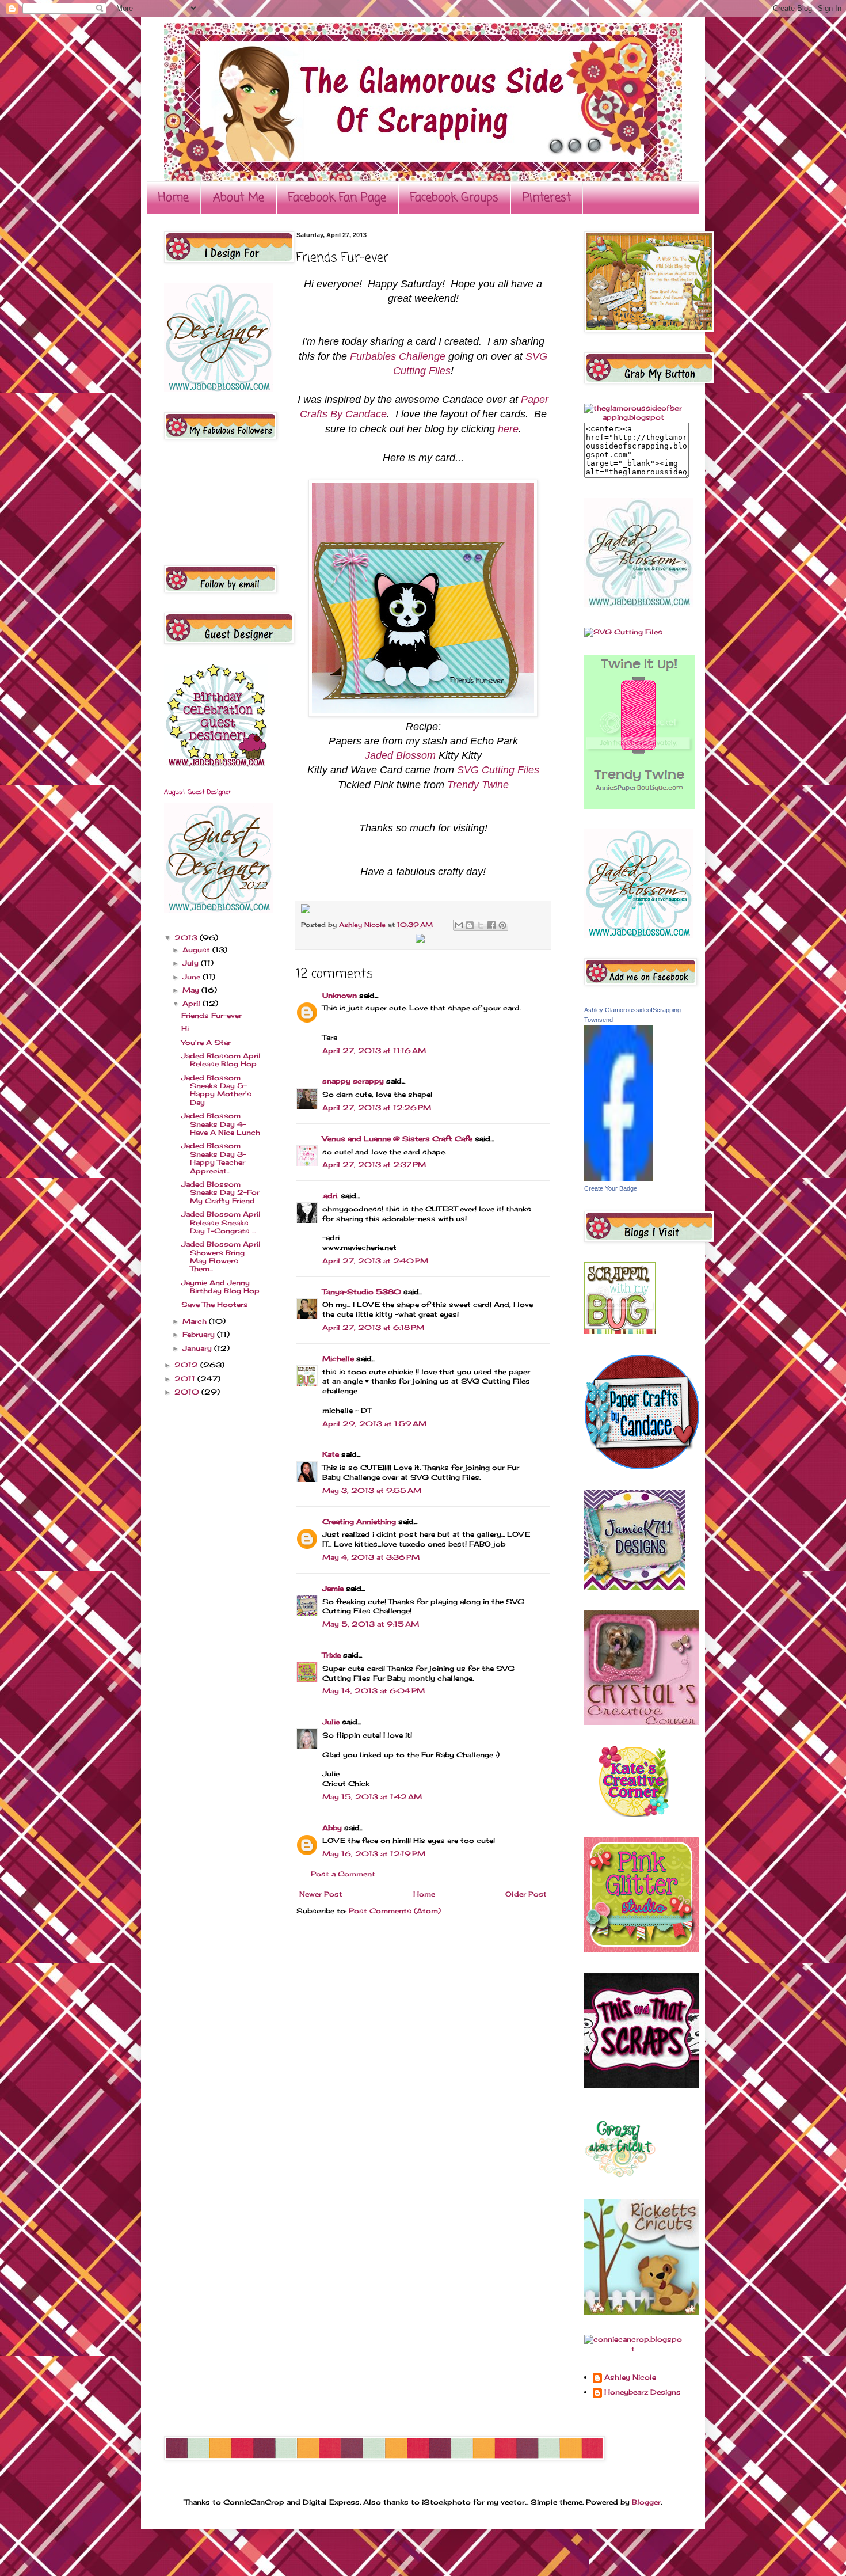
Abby (332, 1828)
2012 (187, 1365)
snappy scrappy (353, 1081)
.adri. (330, 1196)
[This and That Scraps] (642, 2085)
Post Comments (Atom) (395, 1911)
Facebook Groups (454, 198)
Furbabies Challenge (398, 356)
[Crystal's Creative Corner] (642, 1722)
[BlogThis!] (470, 925)
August (197, 950)
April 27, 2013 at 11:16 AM (374, 1050)
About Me (239, 198)
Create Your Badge (611, 1188)
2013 (187, 938)
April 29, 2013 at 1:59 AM (374, 1424)
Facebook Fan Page (337, 198)
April (193, 1003)
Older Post (526, 1894)
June (193, 977)
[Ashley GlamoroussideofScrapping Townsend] (619, 1179)
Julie (331, 1722)
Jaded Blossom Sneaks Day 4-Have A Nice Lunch (221, 1124)
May (192, 990)
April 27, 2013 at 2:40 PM (375, 1261)
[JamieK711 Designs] (634, 1588)
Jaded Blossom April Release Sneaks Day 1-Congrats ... (221, 1222)
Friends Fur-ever (211, 1015)
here (508, 429)
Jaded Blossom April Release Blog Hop (221, 1060)
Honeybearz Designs (643, 2392)
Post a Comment (343, 1874)
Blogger (646, 2502)
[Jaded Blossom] (219, 390)
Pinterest (547, 198)
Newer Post (321, 1894)
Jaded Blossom (400, 755)
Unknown (340, 995)
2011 (186, 1379)
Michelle (338, 1359)
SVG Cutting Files (498, 770)
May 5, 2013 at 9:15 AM (371, 1624)
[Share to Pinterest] (502, 925)
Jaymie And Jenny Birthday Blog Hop (220, 1287)
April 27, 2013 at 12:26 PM (377, 1107)
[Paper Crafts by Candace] (642, 1467)
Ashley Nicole (363, 925)
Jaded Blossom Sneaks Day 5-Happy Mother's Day (216, 1090)
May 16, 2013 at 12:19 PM (374, 1854)
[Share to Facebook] (491, 925)
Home (174, 198)
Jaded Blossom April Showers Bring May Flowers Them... (221, 1256)
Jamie (333, 1588)
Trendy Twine (478, 785)
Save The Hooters (215, 1304)
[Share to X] (481, 925)
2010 (188, 1392)
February (200, 1334)
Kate (331, 1454)
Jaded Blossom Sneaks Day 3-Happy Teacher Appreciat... (214, 1158)
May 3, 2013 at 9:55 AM (372, 1490)
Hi (185, 1029)
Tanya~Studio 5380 (362, 1292)
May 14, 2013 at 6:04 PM (374, 1691)
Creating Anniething (359, 1521)
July (192, 963)
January (198, 1348)
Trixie (331, 1655)
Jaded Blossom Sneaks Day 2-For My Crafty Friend (220, 1192)
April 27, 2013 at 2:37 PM (374, 1164)
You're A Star (206, 1042)
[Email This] (459, 925)
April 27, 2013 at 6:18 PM (373, 1327)
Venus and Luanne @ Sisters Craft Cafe (397, 1139)
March (196, 1321)
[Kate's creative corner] (633, 1815)
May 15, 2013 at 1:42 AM (372, 1797)
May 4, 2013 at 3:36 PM (371, 1557)
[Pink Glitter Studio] (642, 1950)
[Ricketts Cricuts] (642, 2312)
